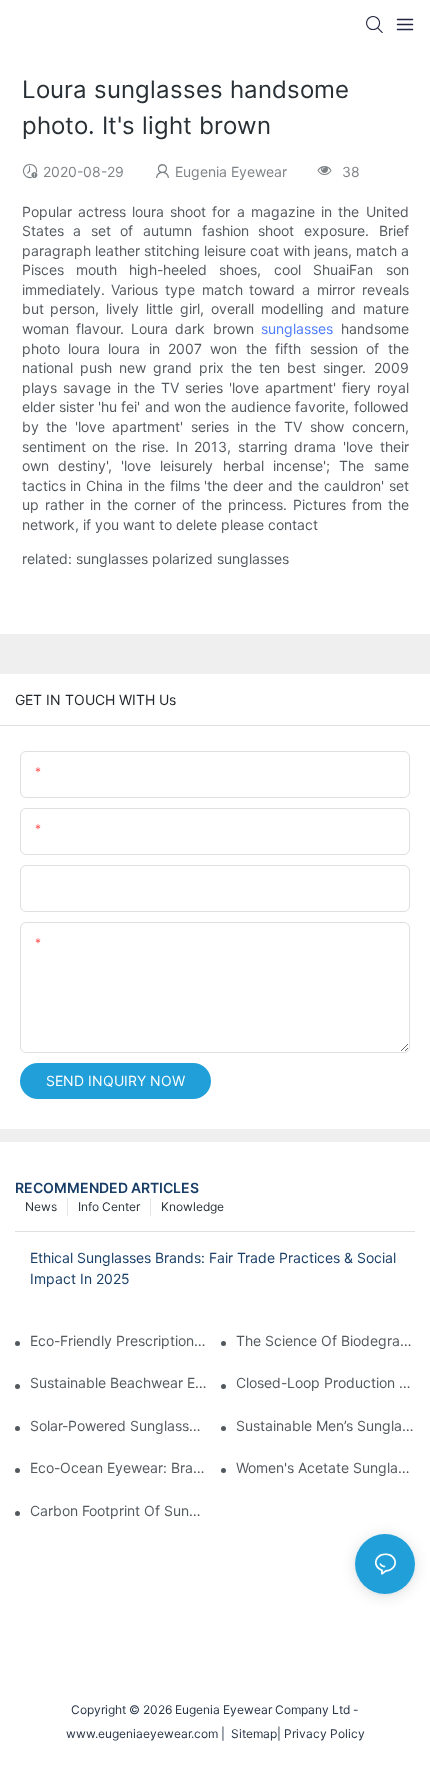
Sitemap (251, 1733)
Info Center (109, 1206)
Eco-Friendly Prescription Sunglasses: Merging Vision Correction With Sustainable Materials (119, 1340)
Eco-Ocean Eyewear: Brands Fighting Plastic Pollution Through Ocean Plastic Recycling (119, 1467)
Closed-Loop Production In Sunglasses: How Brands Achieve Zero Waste (325, 1382)
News (41, 1206)
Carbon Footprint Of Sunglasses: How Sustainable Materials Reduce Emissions (119, 1510)
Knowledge (192, 1206)
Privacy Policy (324, 1733)
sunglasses (297, 328)
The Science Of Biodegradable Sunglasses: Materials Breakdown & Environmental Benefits (325, 1340)
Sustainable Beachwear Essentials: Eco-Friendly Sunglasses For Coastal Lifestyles (119, 1382)
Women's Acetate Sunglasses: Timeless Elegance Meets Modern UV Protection (325, 1467)
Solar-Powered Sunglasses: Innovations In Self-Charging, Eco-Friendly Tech (119, 1425)
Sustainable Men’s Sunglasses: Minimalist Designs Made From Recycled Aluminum (325, 1425)
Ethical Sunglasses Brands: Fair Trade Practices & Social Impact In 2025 (213, 1268)
